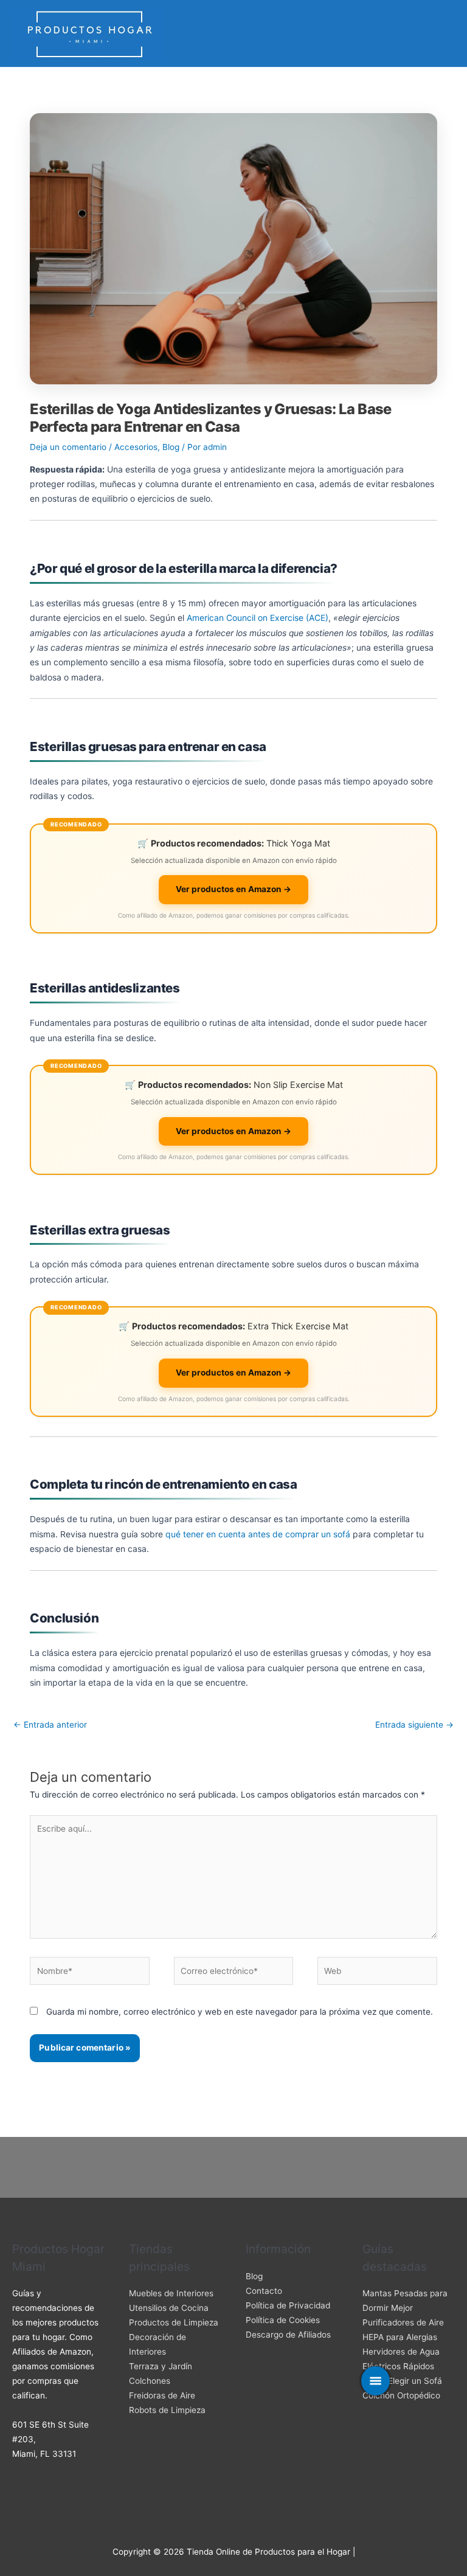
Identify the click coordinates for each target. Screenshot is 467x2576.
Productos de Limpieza (174, 2322)
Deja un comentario (68, 447)
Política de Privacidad (288, 2305)
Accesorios (136, 447)
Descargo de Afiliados (288, 2335)
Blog (171, 447)
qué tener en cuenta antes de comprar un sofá (258, 1534)
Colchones (150, 2381)
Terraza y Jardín (161, 2366)
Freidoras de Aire (162, 2395)
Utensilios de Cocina (169, 2308)
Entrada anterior (50, 1725)
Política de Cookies (283, 2320)
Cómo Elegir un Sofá (402, 2381)
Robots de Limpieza (167, 2410)
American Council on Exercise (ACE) (258, 618)
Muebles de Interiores (171, 2293)
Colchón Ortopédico (401, 2395)
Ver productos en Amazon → (233, 889)
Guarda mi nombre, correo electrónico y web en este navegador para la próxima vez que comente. (240, 2012)
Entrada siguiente (414, 1725)
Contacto (264, 2291)
